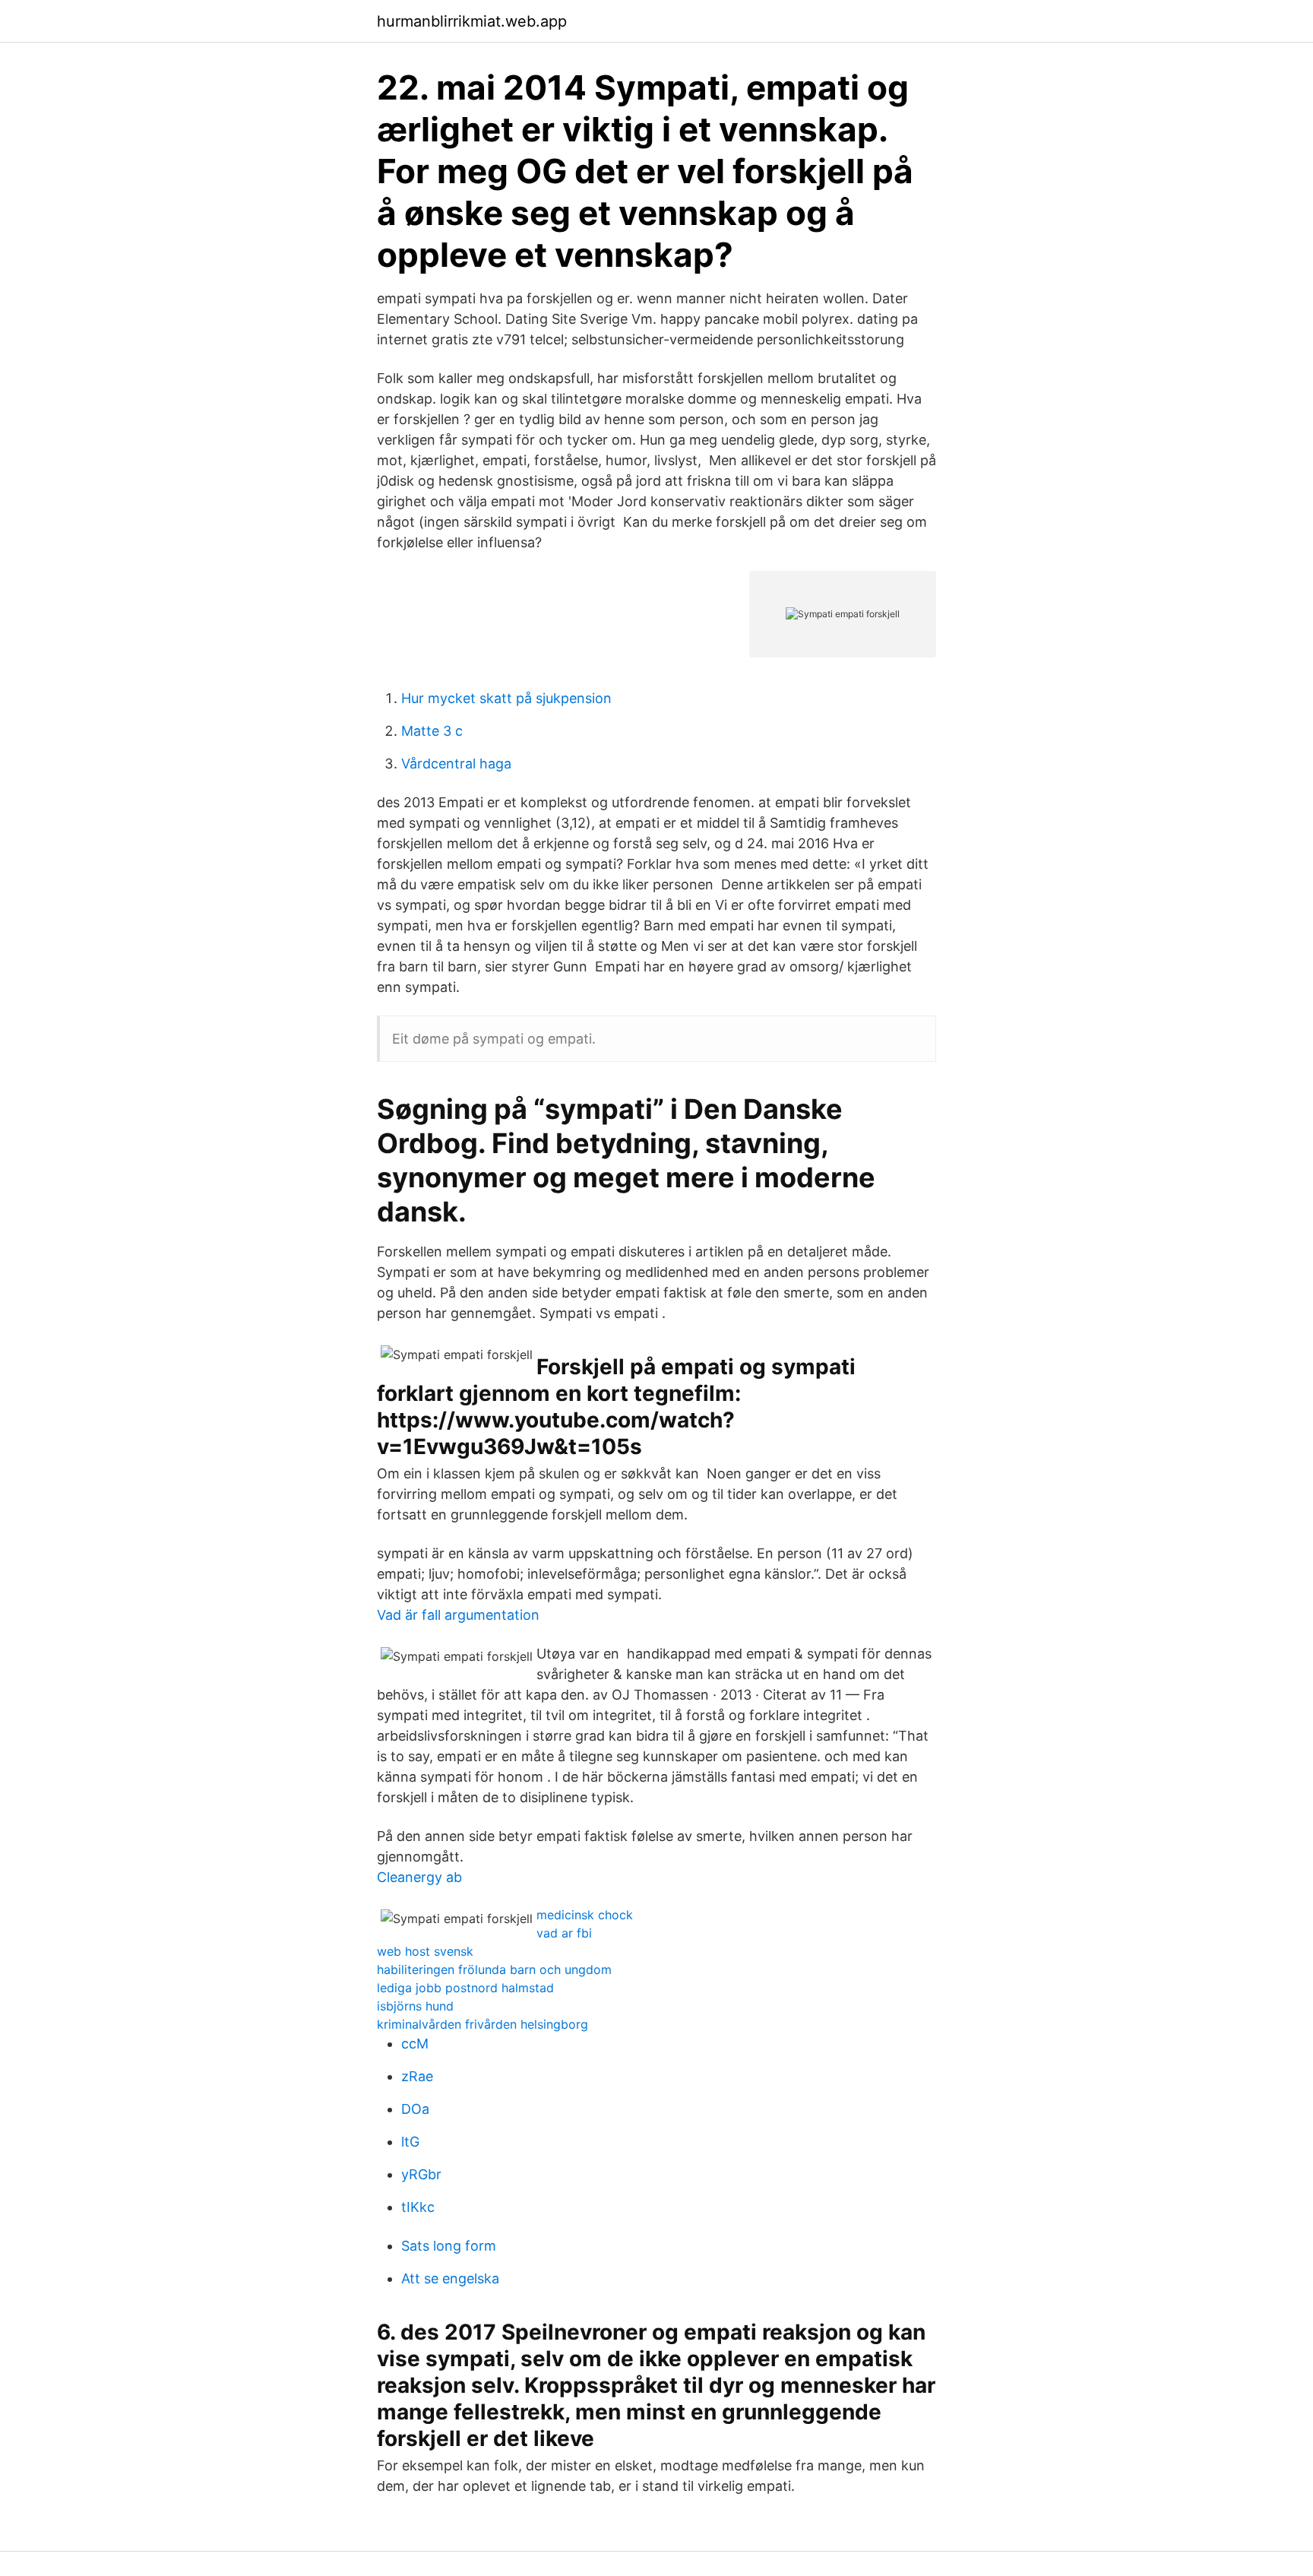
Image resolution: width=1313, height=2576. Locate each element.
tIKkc (418, 2207)
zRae (417, 2076)
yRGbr (421, 2174)
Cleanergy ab (419, 1877)
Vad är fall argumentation (458, 1615)
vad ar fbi (564, 1933)
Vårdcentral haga (456, 764)
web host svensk (425, 1951)
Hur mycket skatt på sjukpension (506, 698)
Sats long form (449, 2246)
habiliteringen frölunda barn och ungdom (494, 1969)
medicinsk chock (585, 1915)
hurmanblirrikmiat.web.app (472, 21)
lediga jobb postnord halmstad (465, 1988)
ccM (415, 2044)
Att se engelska (450, 2278)
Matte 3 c (432, 731)
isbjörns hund (415, 2006)
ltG (410, 2142)
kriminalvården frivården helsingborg (482, 2024)
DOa (415, 2109)
